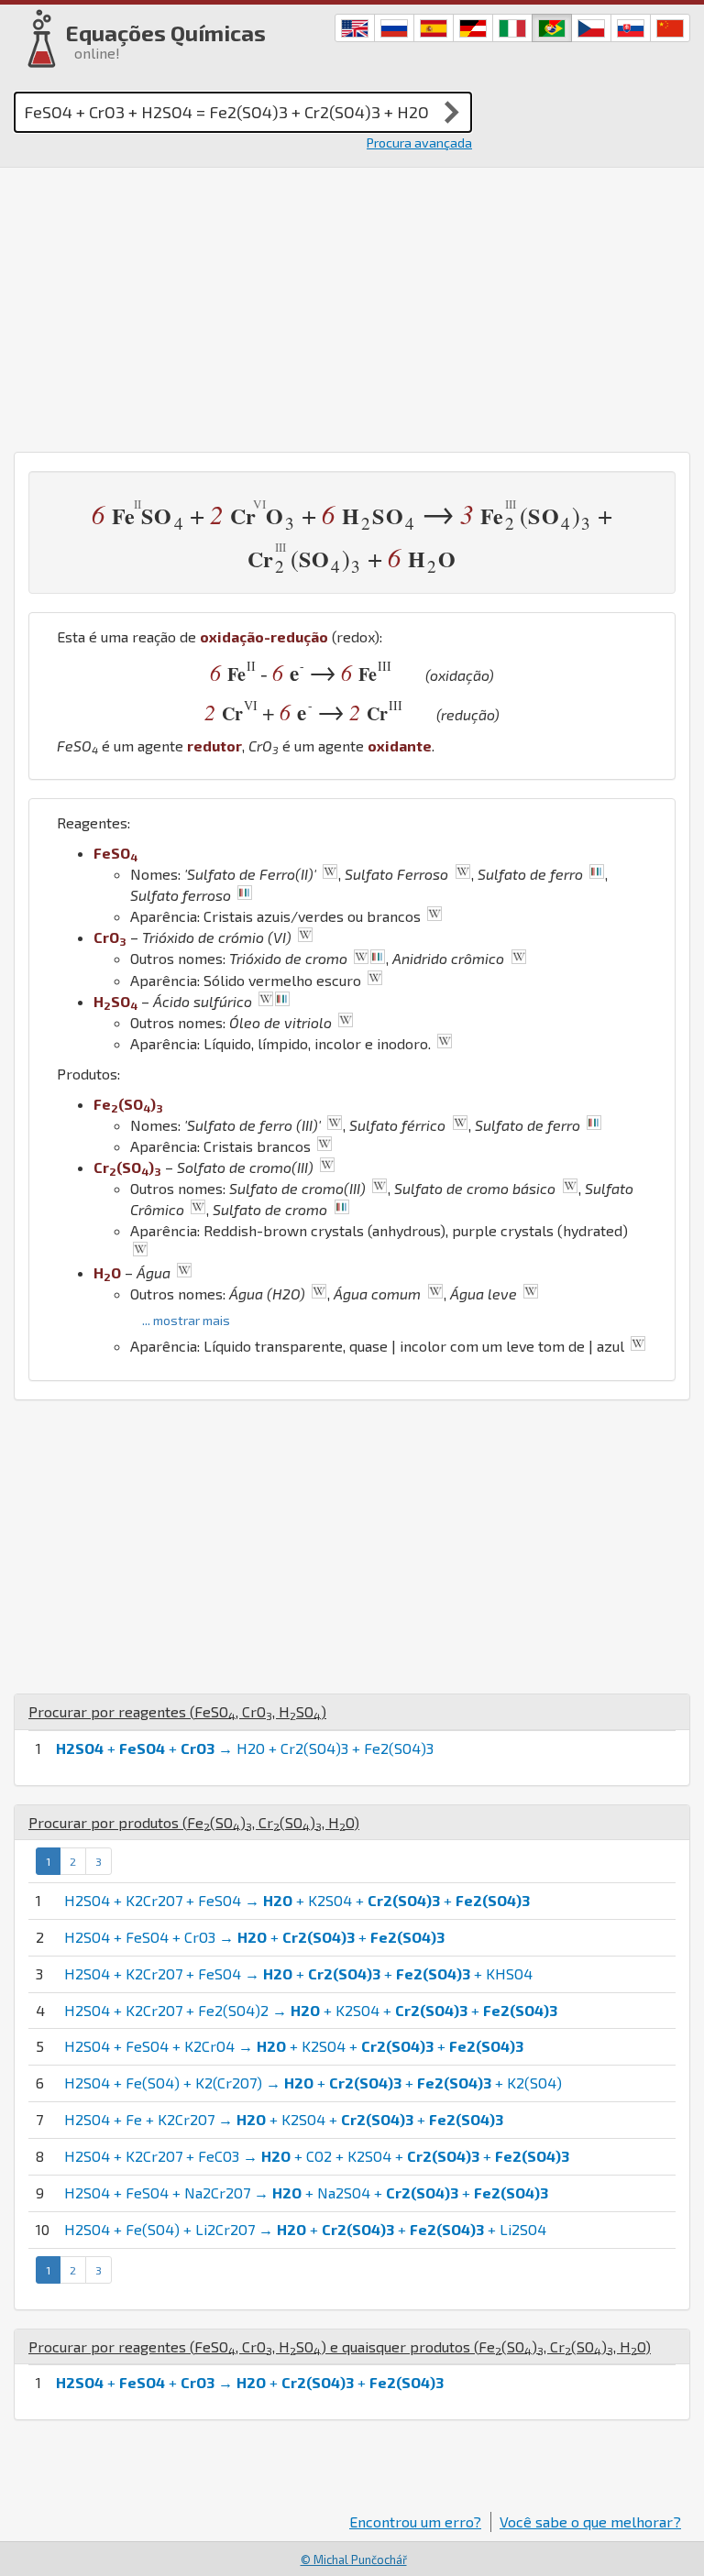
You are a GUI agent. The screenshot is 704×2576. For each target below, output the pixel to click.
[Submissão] (452, 112)
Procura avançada (419, 143)
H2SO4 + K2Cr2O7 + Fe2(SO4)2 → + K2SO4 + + (311, 2010)
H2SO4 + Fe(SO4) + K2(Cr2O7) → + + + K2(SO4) (313, 2083)
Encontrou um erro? (415, 2521)
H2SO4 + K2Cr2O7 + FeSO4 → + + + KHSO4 (298, 1973)
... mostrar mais (186, 1320)
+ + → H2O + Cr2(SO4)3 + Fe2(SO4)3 (245, 1748)
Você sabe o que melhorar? (590, 2521)
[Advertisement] (352, 305)
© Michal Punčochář (354, 2560)
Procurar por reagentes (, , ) (177, 1711)
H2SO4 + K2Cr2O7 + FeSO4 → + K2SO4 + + (297, 1900)
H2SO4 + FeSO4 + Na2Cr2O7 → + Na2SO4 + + (306, 2192)
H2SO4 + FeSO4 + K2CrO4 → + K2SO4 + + (294, 2046)
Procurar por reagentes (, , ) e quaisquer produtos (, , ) (340, 2346)
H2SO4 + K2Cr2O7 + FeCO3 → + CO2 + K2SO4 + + (317, 2156)
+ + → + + (250, 2382)
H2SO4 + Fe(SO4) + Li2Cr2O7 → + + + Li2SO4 (305, 2229)
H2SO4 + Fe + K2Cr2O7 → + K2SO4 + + (284, 2119)
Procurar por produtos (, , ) (194, 1822)
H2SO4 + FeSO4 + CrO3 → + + (254, 1937)
